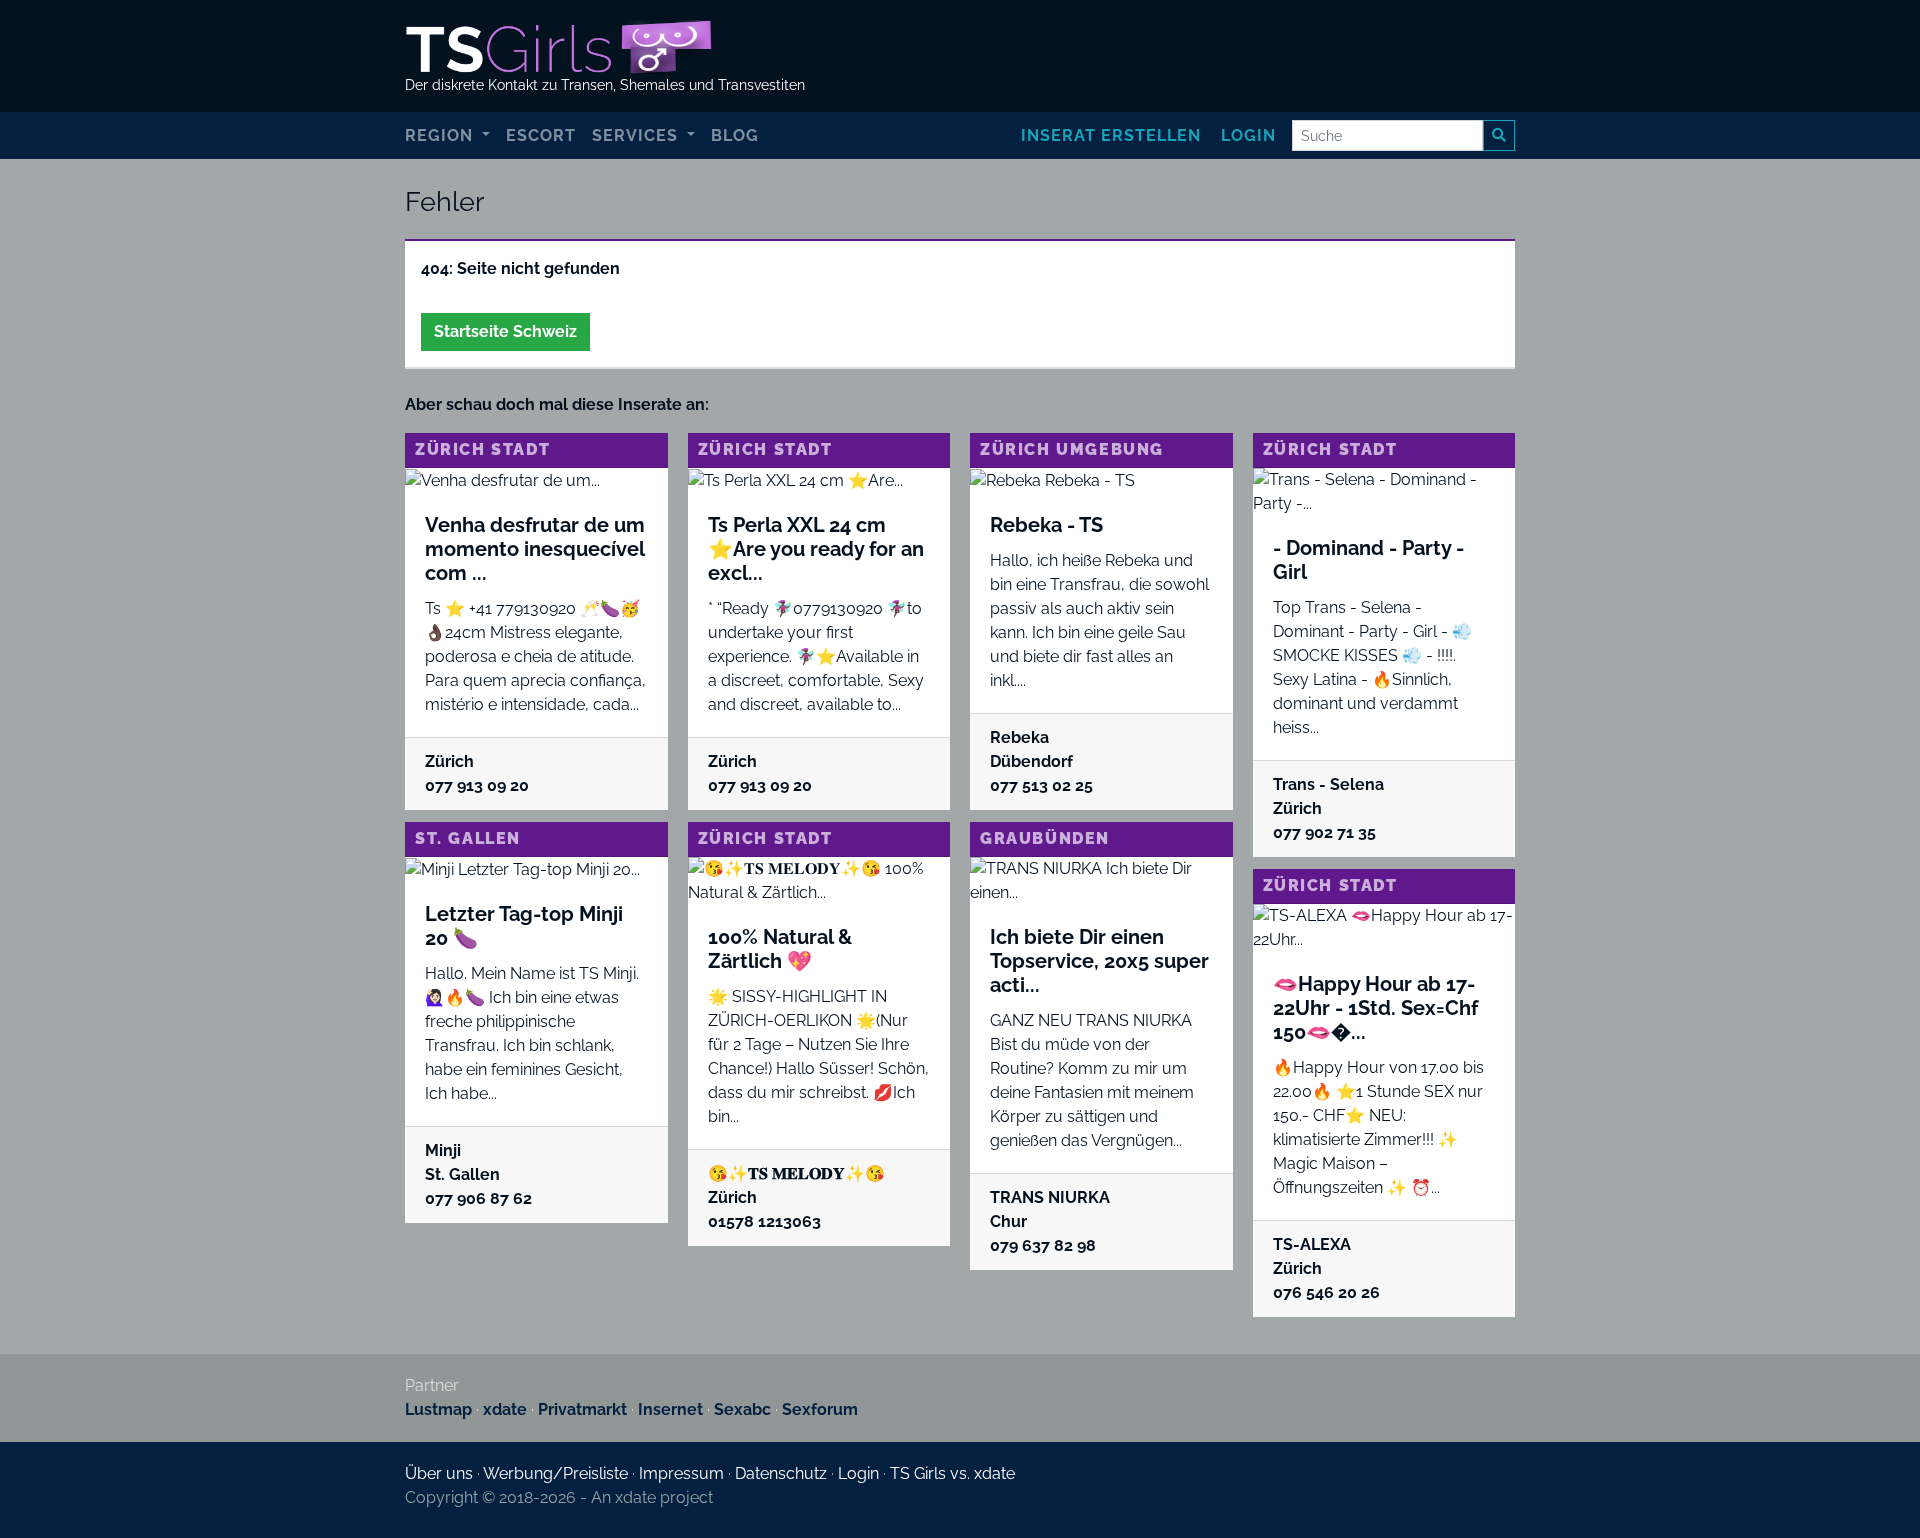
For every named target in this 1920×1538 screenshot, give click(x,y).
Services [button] (637, 135)
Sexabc (742, 1409)
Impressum (681, 1473)
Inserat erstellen (1111, 135)
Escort (541, 135)
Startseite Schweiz (505, 331)
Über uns (439, 1473)
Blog (735, 135)
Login (1248, 135)
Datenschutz (781, 1473)
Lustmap (438, 1409)
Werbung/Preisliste (555, 1473)
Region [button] (441, 135)
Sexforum (820, 1409)
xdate (505, 1409)
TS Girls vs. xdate (952, 1473)
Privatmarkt (582, 1409)
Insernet (670, 1409)
